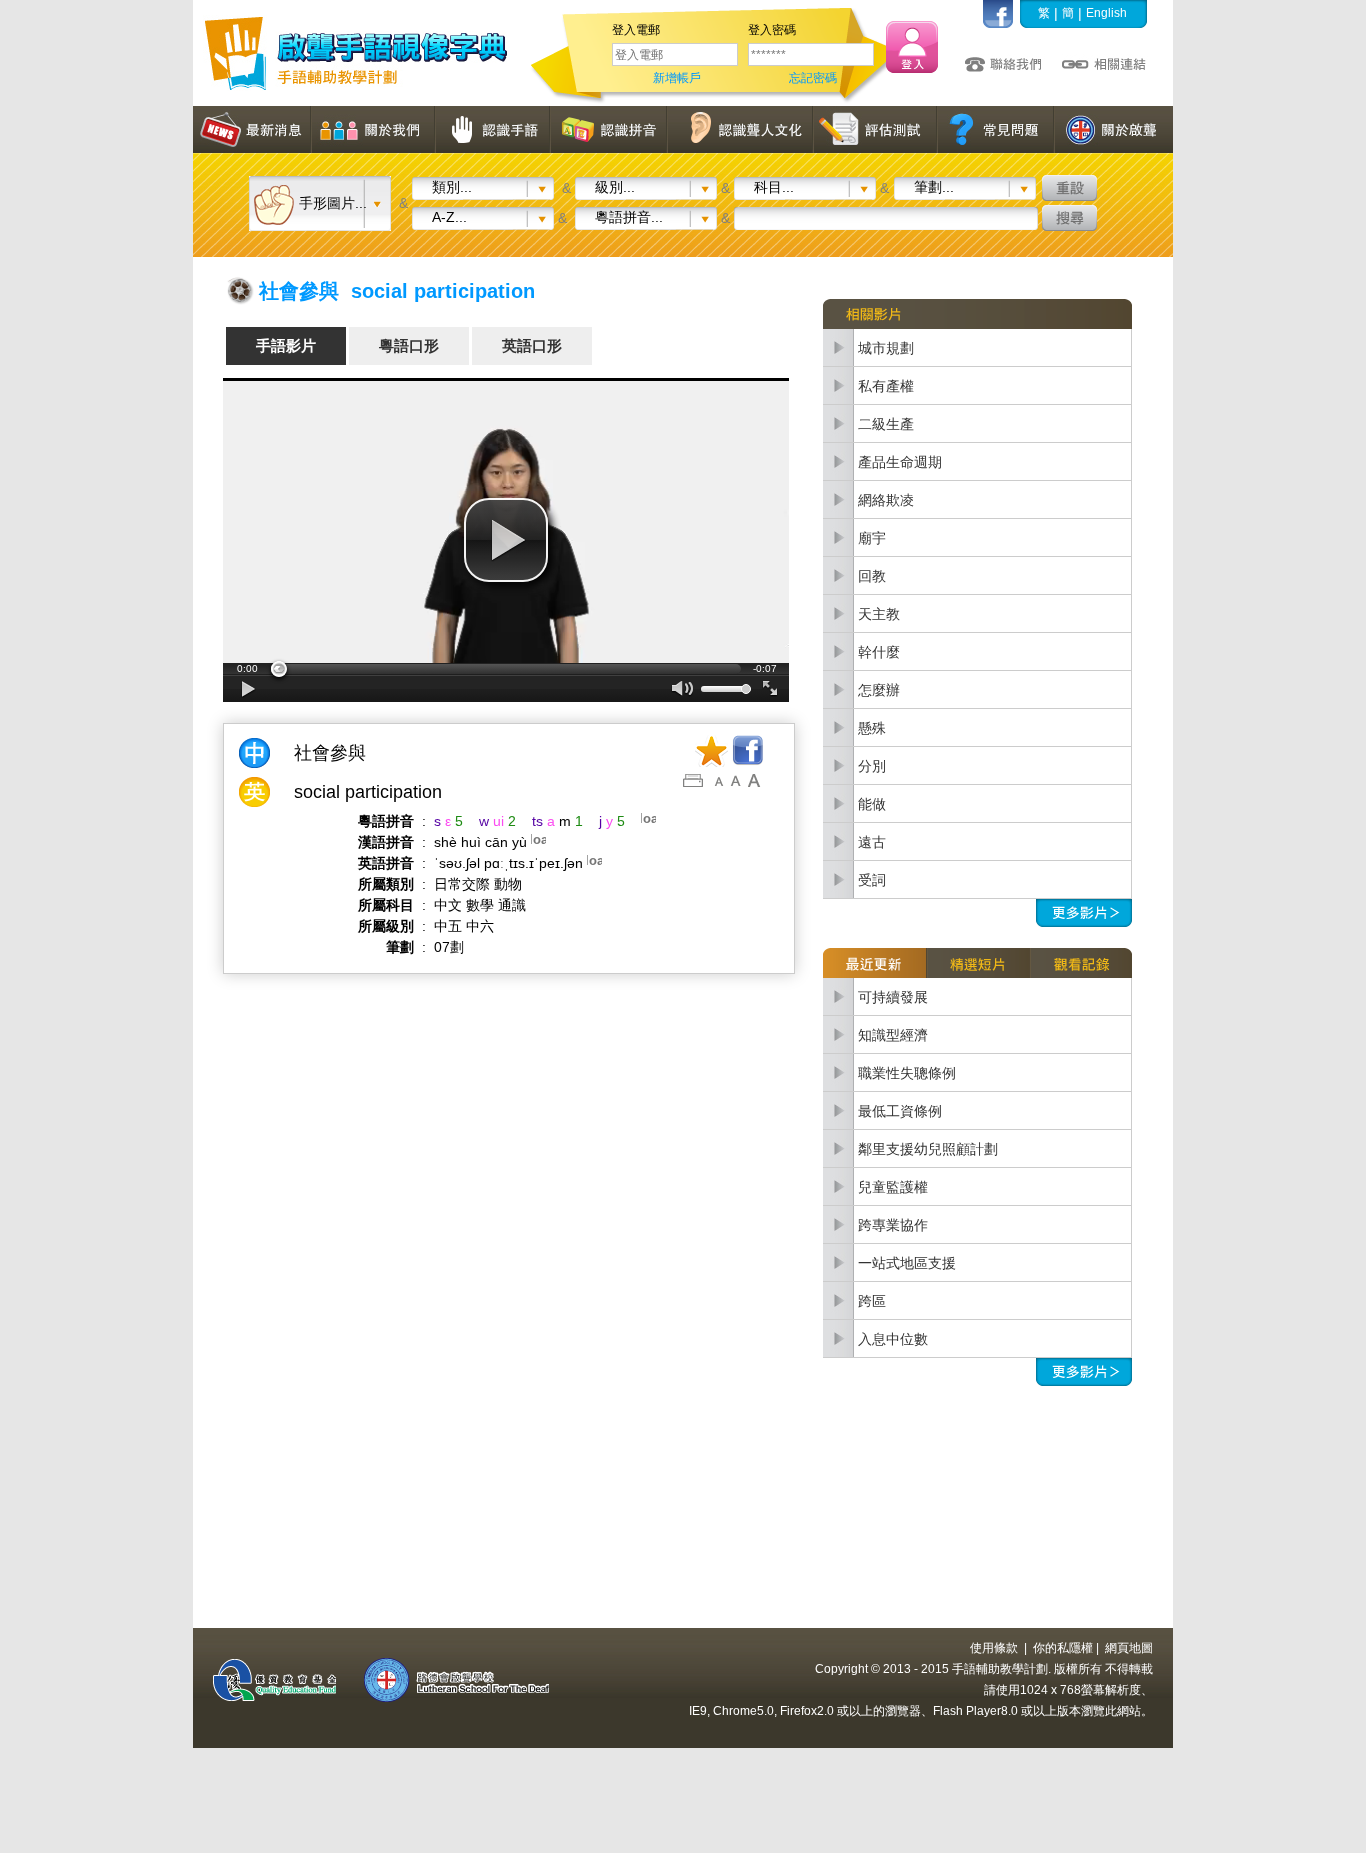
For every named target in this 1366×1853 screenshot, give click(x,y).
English (1106, 13)
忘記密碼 (813, 78)
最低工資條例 (900, 1111)
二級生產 (886, 424)
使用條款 (994, 1648)
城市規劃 (886, 348)
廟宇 (872, 538)
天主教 (879, 614)
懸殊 (872, 728)
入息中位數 (893, 1339)
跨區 (872, 1301)
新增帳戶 (677, 78)
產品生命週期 (900, 462)
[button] (506, 540)
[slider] (506, 669)
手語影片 (286, 345)
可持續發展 (893, 997)
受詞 (872, 880)
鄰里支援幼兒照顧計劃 (928, 1149)
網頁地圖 (1129, 1648)
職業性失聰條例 (907, 1073)
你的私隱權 (1063, 1648)
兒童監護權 (893, 1187)
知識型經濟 (893, 1035)
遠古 (872, 842)
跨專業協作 (893, 1225)
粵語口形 (409, 345)
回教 (872, 576)
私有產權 (886, 386)
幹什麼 (879, 652)
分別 (872, 766)
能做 (872, 804)
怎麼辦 (879, 690)
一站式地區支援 (907, 1263)
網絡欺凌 (886, 500)
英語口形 (532, 345)
